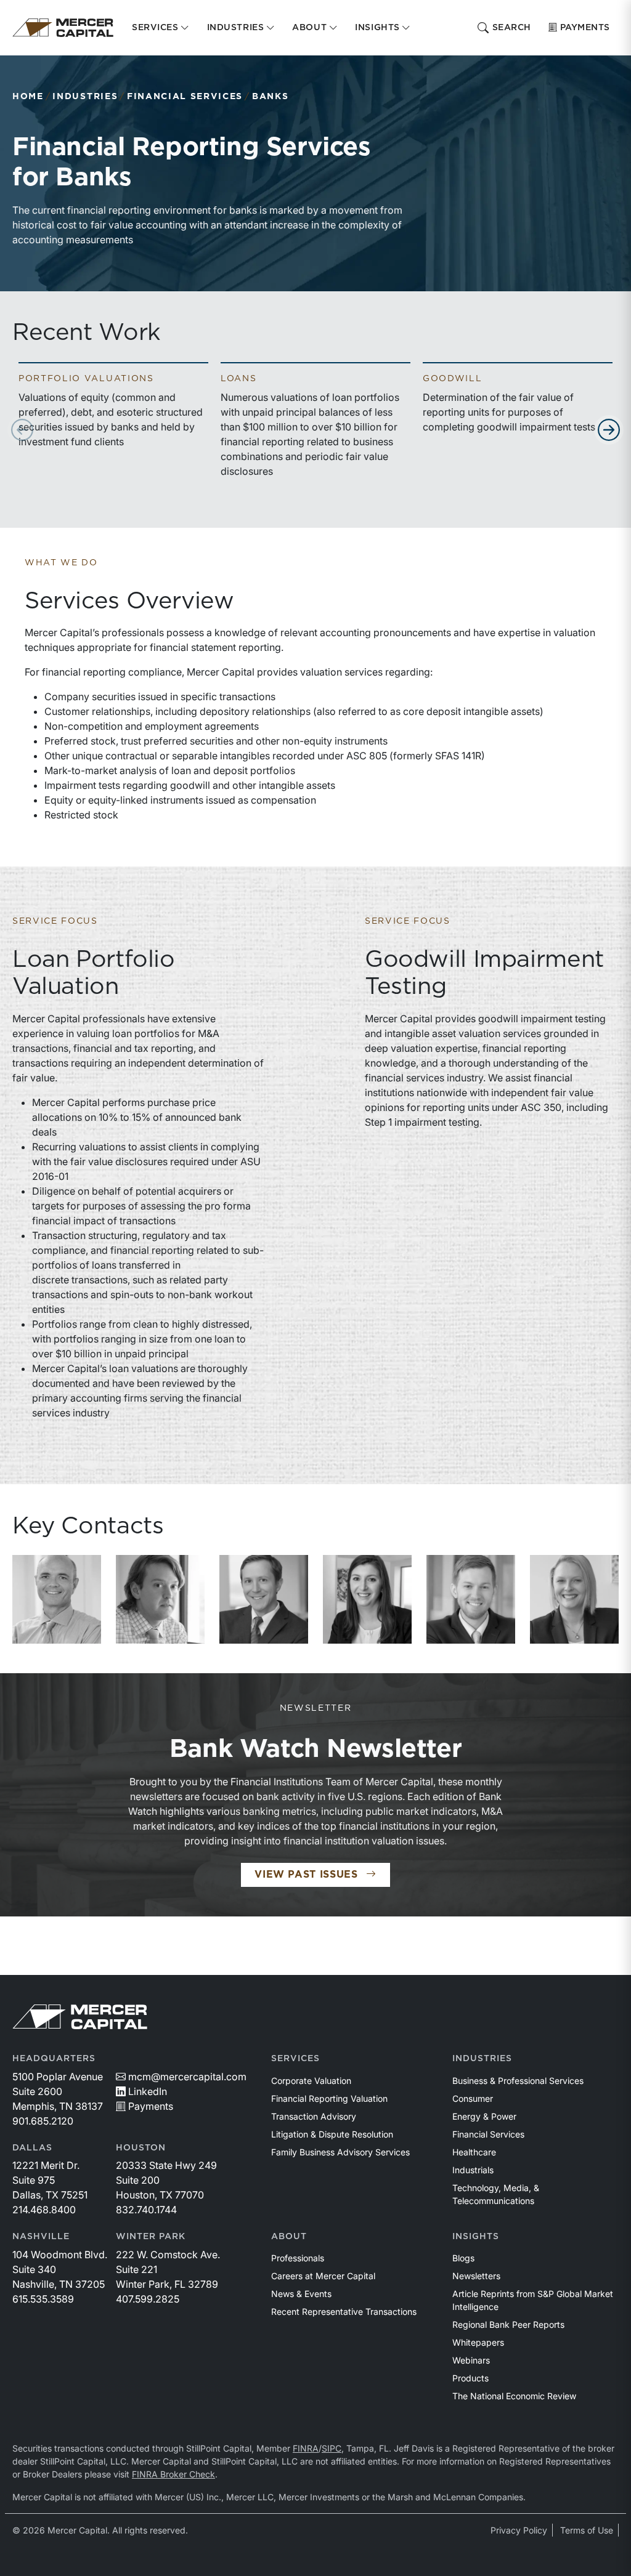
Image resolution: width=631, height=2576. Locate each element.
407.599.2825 (148, 2299)
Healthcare (474, 2152)
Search (512, 28)
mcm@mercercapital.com (187, 2077)
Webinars (471, 2360)
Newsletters (476, 2276)
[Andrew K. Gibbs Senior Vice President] (160, 1599)
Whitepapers (478, 2342)
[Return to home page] (63, 28)
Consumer (473, 2098)
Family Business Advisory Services (340, 2152)
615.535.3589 (43, 2299)
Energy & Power (484, 2116)
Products (470, 2378)
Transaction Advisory (314, 2116)
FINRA (306, 2448)
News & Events (301, 2294)
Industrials (473, 2170)
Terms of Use (587, 2530)
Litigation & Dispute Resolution (332, 2134)
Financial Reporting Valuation (329, 2098)
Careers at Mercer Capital (323, 2276)
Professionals (298, 2258)
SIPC (332, 2448)
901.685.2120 (43, 2121)
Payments (585, 28)
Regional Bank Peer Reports (508, 2324)
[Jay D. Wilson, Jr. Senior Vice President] (264, 1599)
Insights (476, 2237)
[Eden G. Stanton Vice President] (574, 1599)
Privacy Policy (519, 2530)
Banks (270, 97)
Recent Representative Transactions (344, 2312)
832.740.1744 (146, 2210)
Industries (85, 97)
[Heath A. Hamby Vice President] (471, 1599)
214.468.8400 (44, 2210)
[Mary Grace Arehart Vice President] (367, 1599)
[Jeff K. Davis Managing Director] (57, 1599)
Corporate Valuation (311, 2081)
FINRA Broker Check (173, 2474)
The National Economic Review (514, 2396)
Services (295, 2059)
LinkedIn (148, 2091)
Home (28, 97)
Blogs (463, 2258)
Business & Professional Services (518, 2081)
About (289, 2237)
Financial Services (185, 97)
